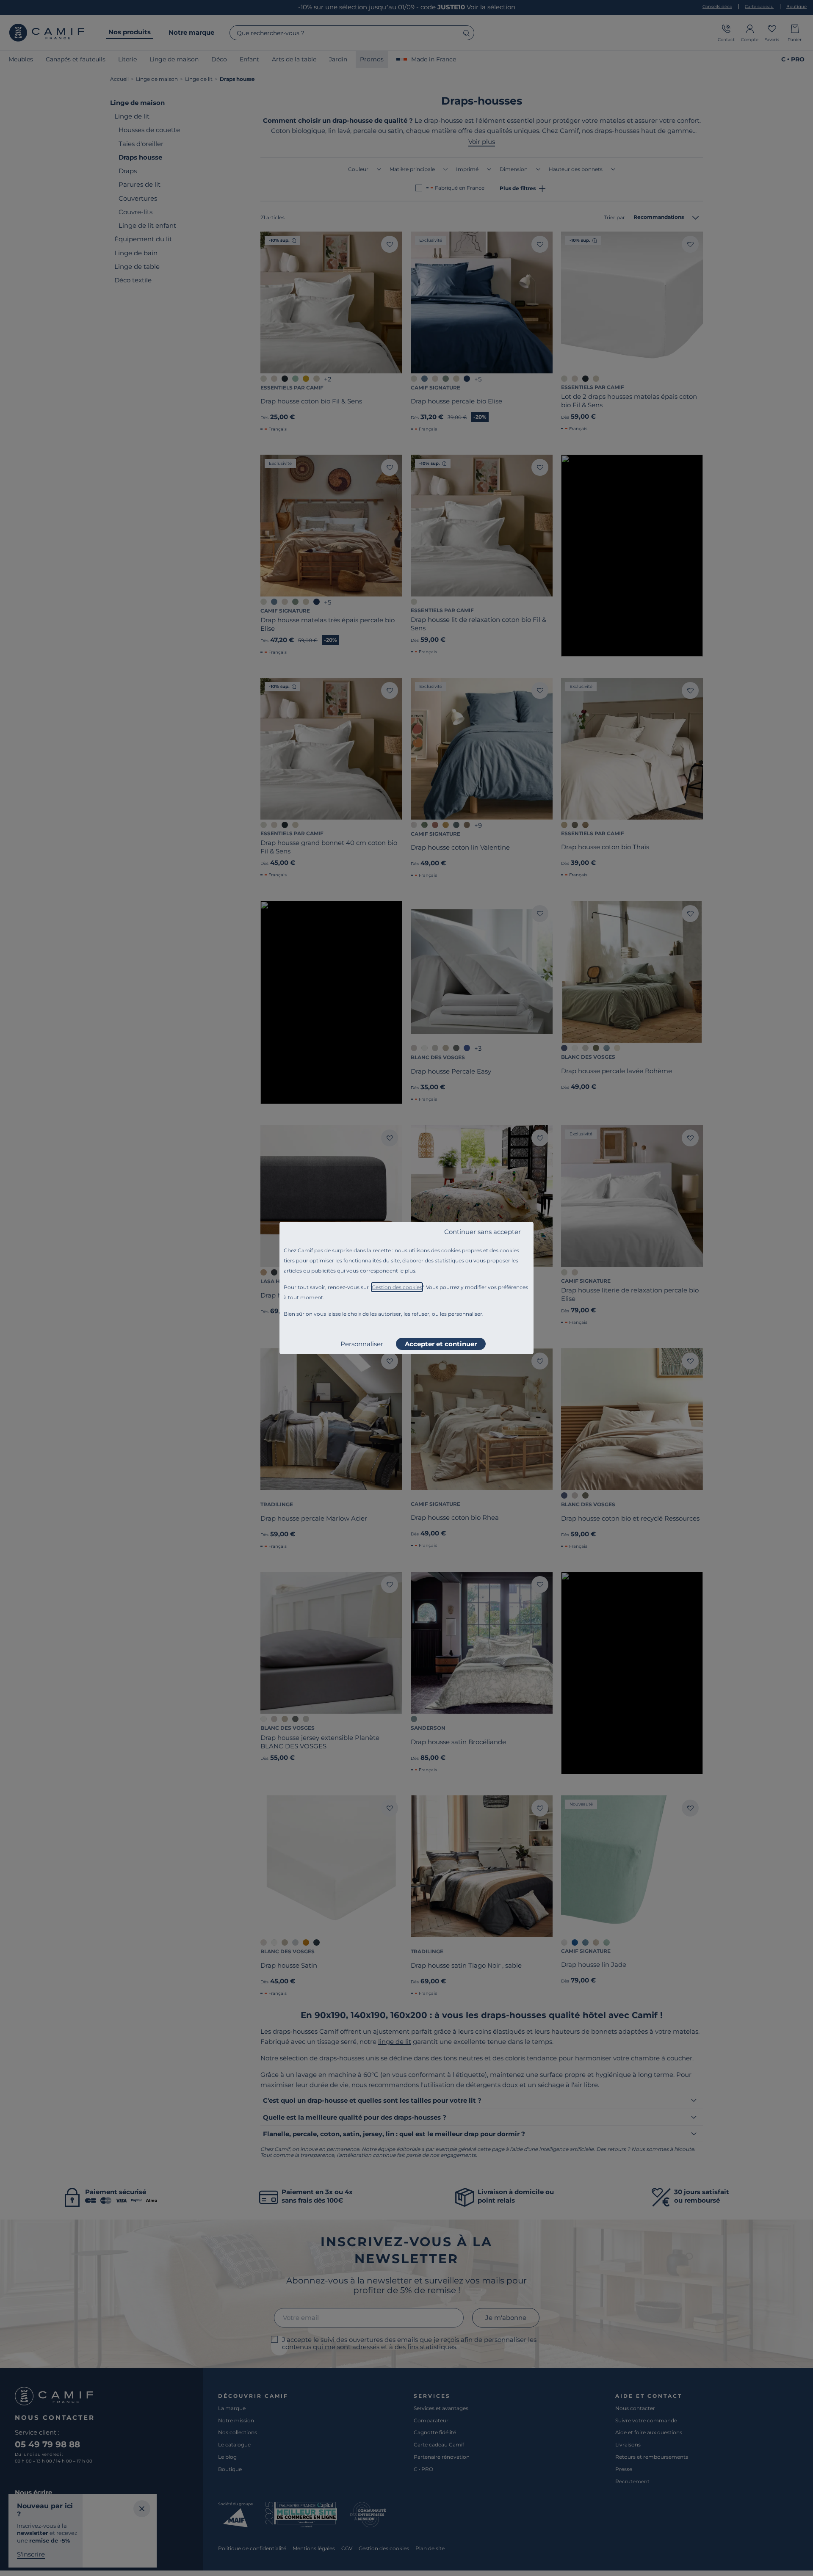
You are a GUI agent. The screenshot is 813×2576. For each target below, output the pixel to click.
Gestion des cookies (397, 1287)
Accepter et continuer (441, 1344)
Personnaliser (362, 1344)
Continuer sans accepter (483, 1232)
